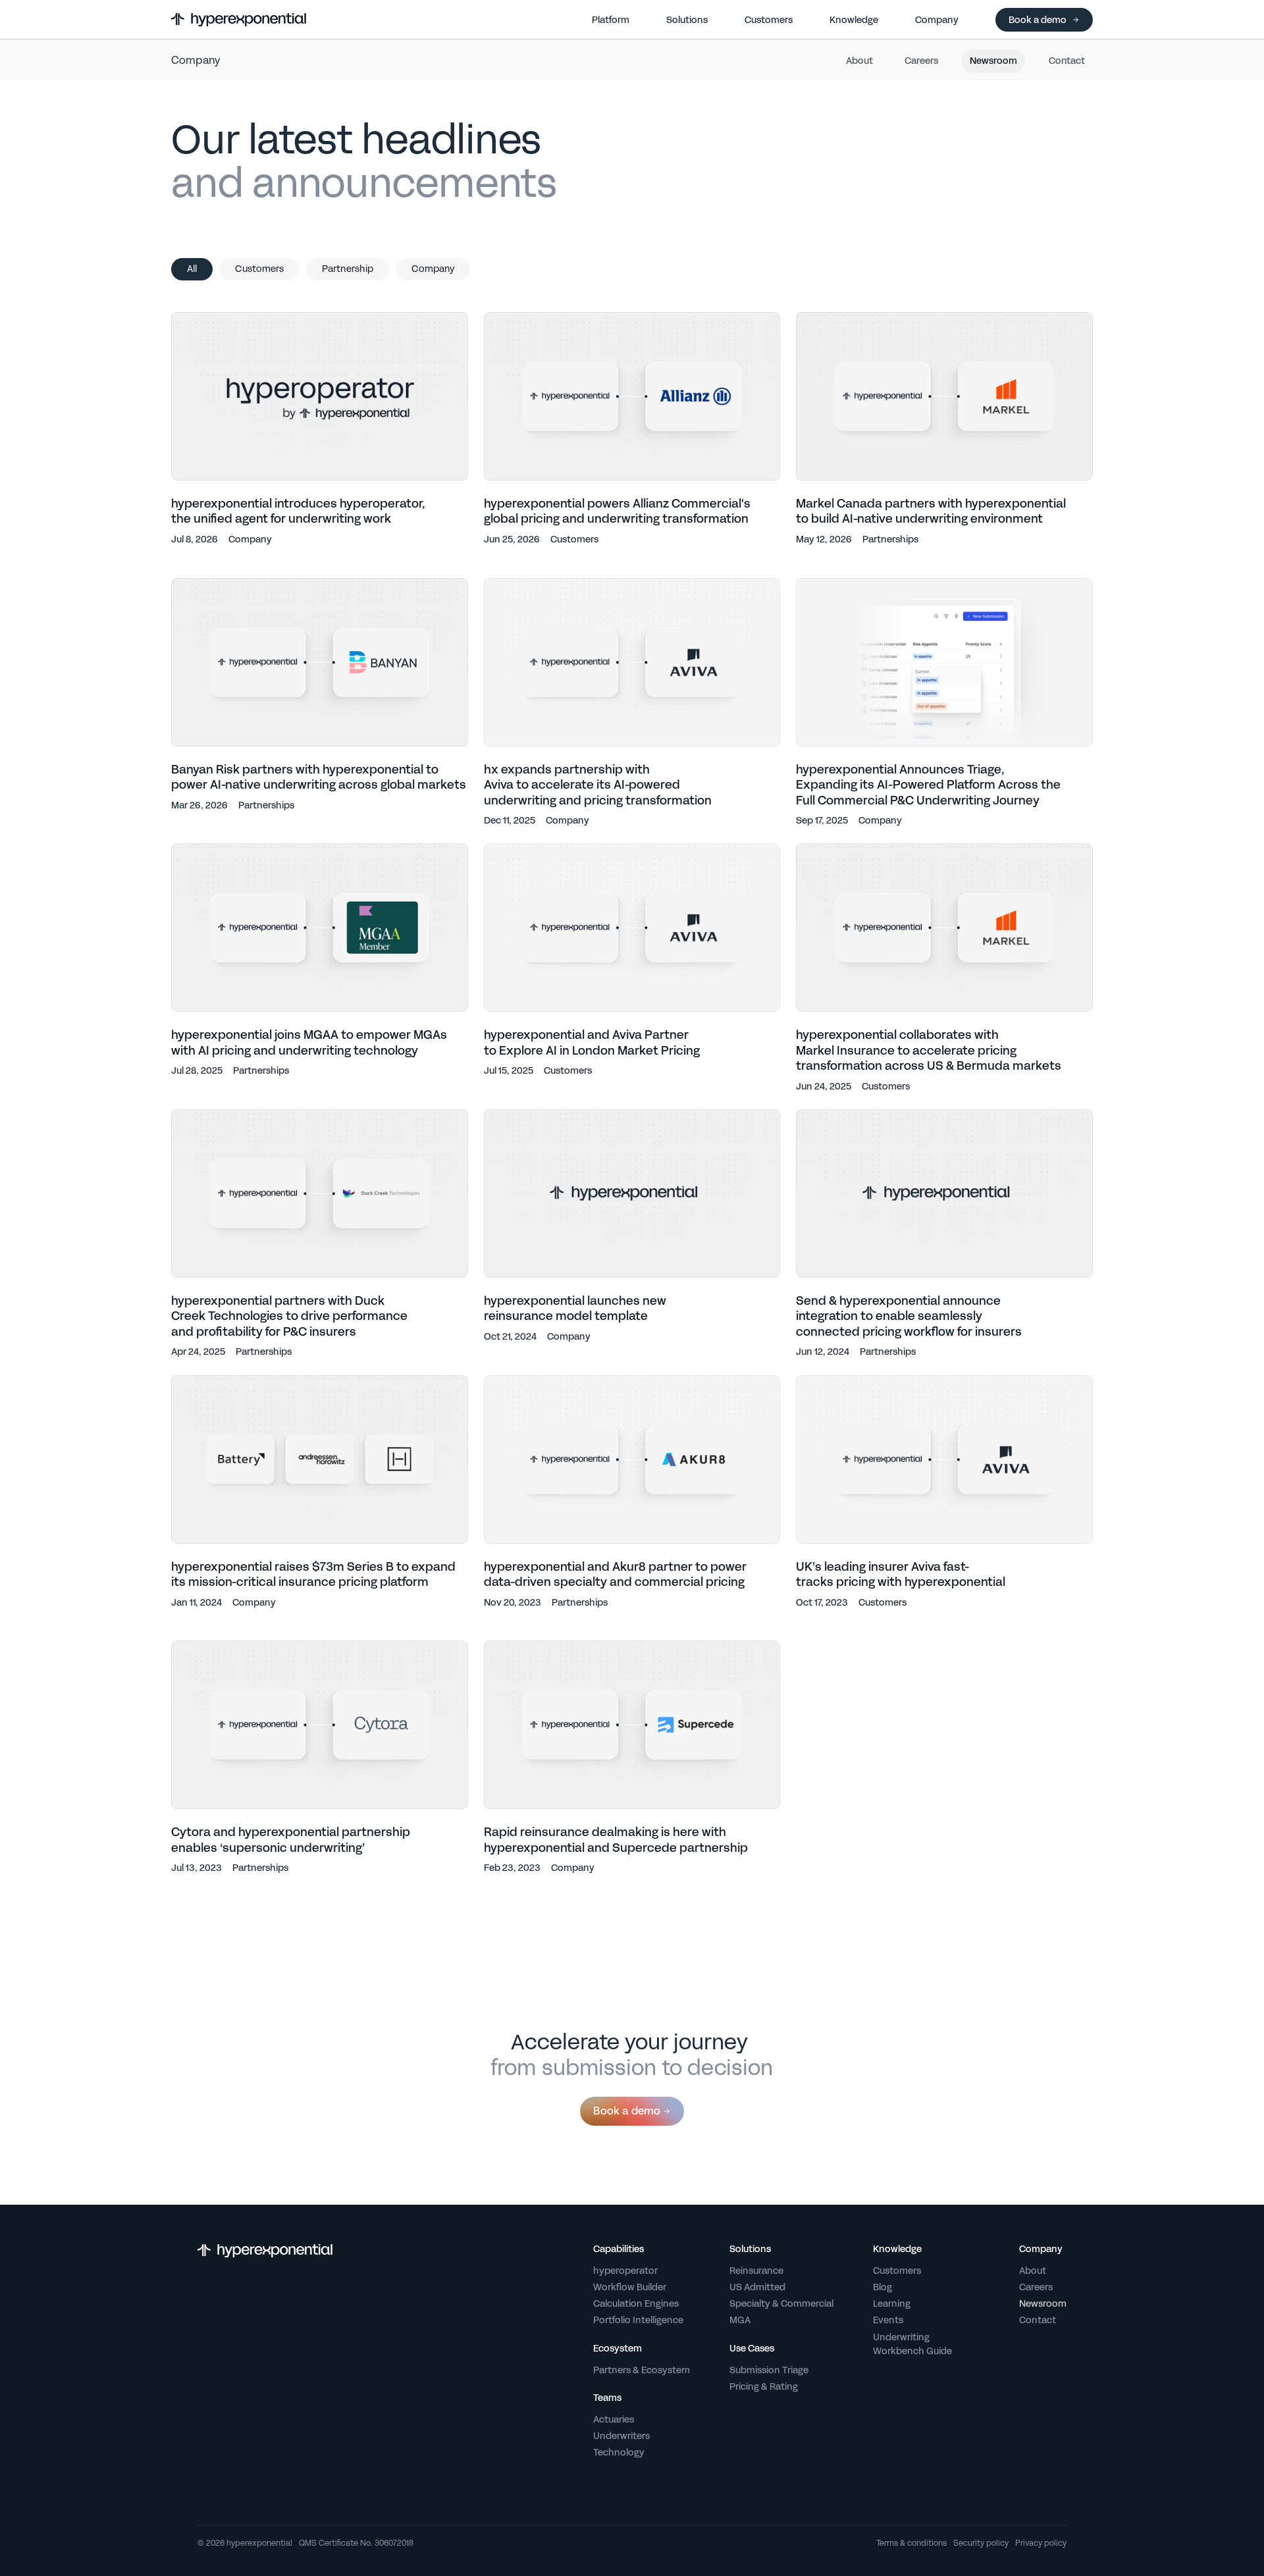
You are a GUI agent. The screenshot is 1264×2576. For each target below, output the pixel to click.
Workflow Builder (630, 2287)
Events (888, 2320)
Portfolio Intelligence (638, 2320)
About (859, 61)
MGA (740, 2320)
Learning (892, 2303)
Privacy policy (1041, 2544)
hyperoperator (625, 2271)
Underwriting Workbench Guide (912, 2344)
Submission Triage (769, 2370)
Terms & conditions (911, 2544)
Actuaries (614, 2419)
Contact (1067, 61)
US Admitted (757, 2287)
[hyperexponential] (239, 20)
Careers (921, 61)
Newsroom (993, 61)
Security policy (981, 2544)
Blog (882, 2287)
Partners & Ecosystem (642, 2370)
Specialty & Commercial (781, 2303)
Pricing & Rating (764, 2386)
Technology (619, 2452)
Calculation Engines (636, 2303)
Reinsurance (756, 2271)
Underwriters (621, 2436)
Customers (897, 2271)
